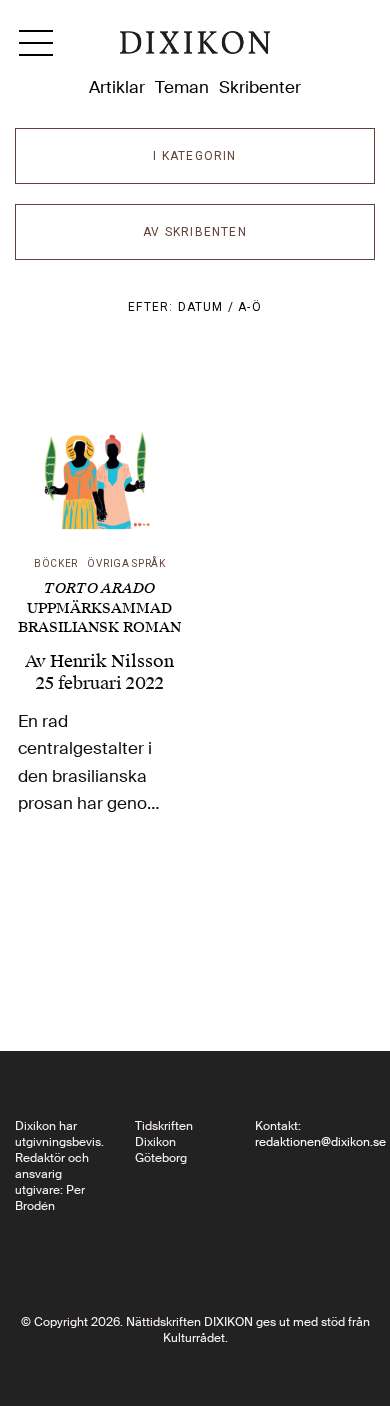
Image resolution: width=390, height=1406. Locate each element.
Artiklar (117, 87)
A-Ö (250, 307)
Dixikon (195, 50)
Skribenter (260, 87)
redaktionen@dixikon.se (320, 1142)
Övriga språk (126, 563)
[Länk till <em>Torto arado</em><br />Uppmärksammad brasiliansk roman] (100, 463)
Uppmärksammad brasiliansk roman (99, 607)
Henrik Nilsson (112, 661)
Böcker (56, 563)
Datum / (208, 307)
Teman (182, 87)
